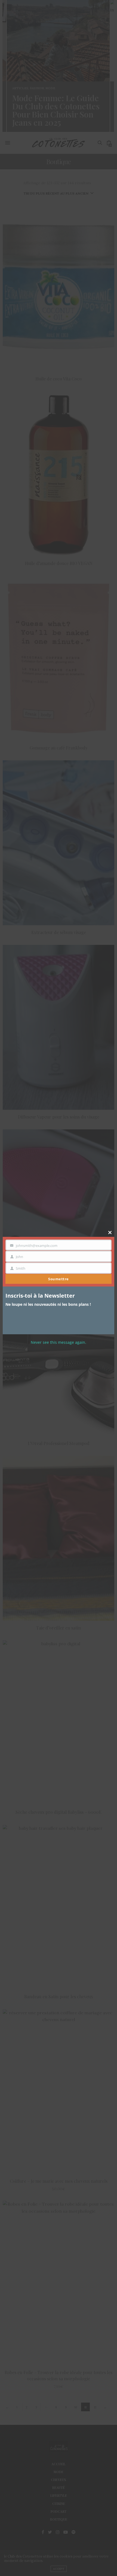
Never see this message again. (59, 1342)
